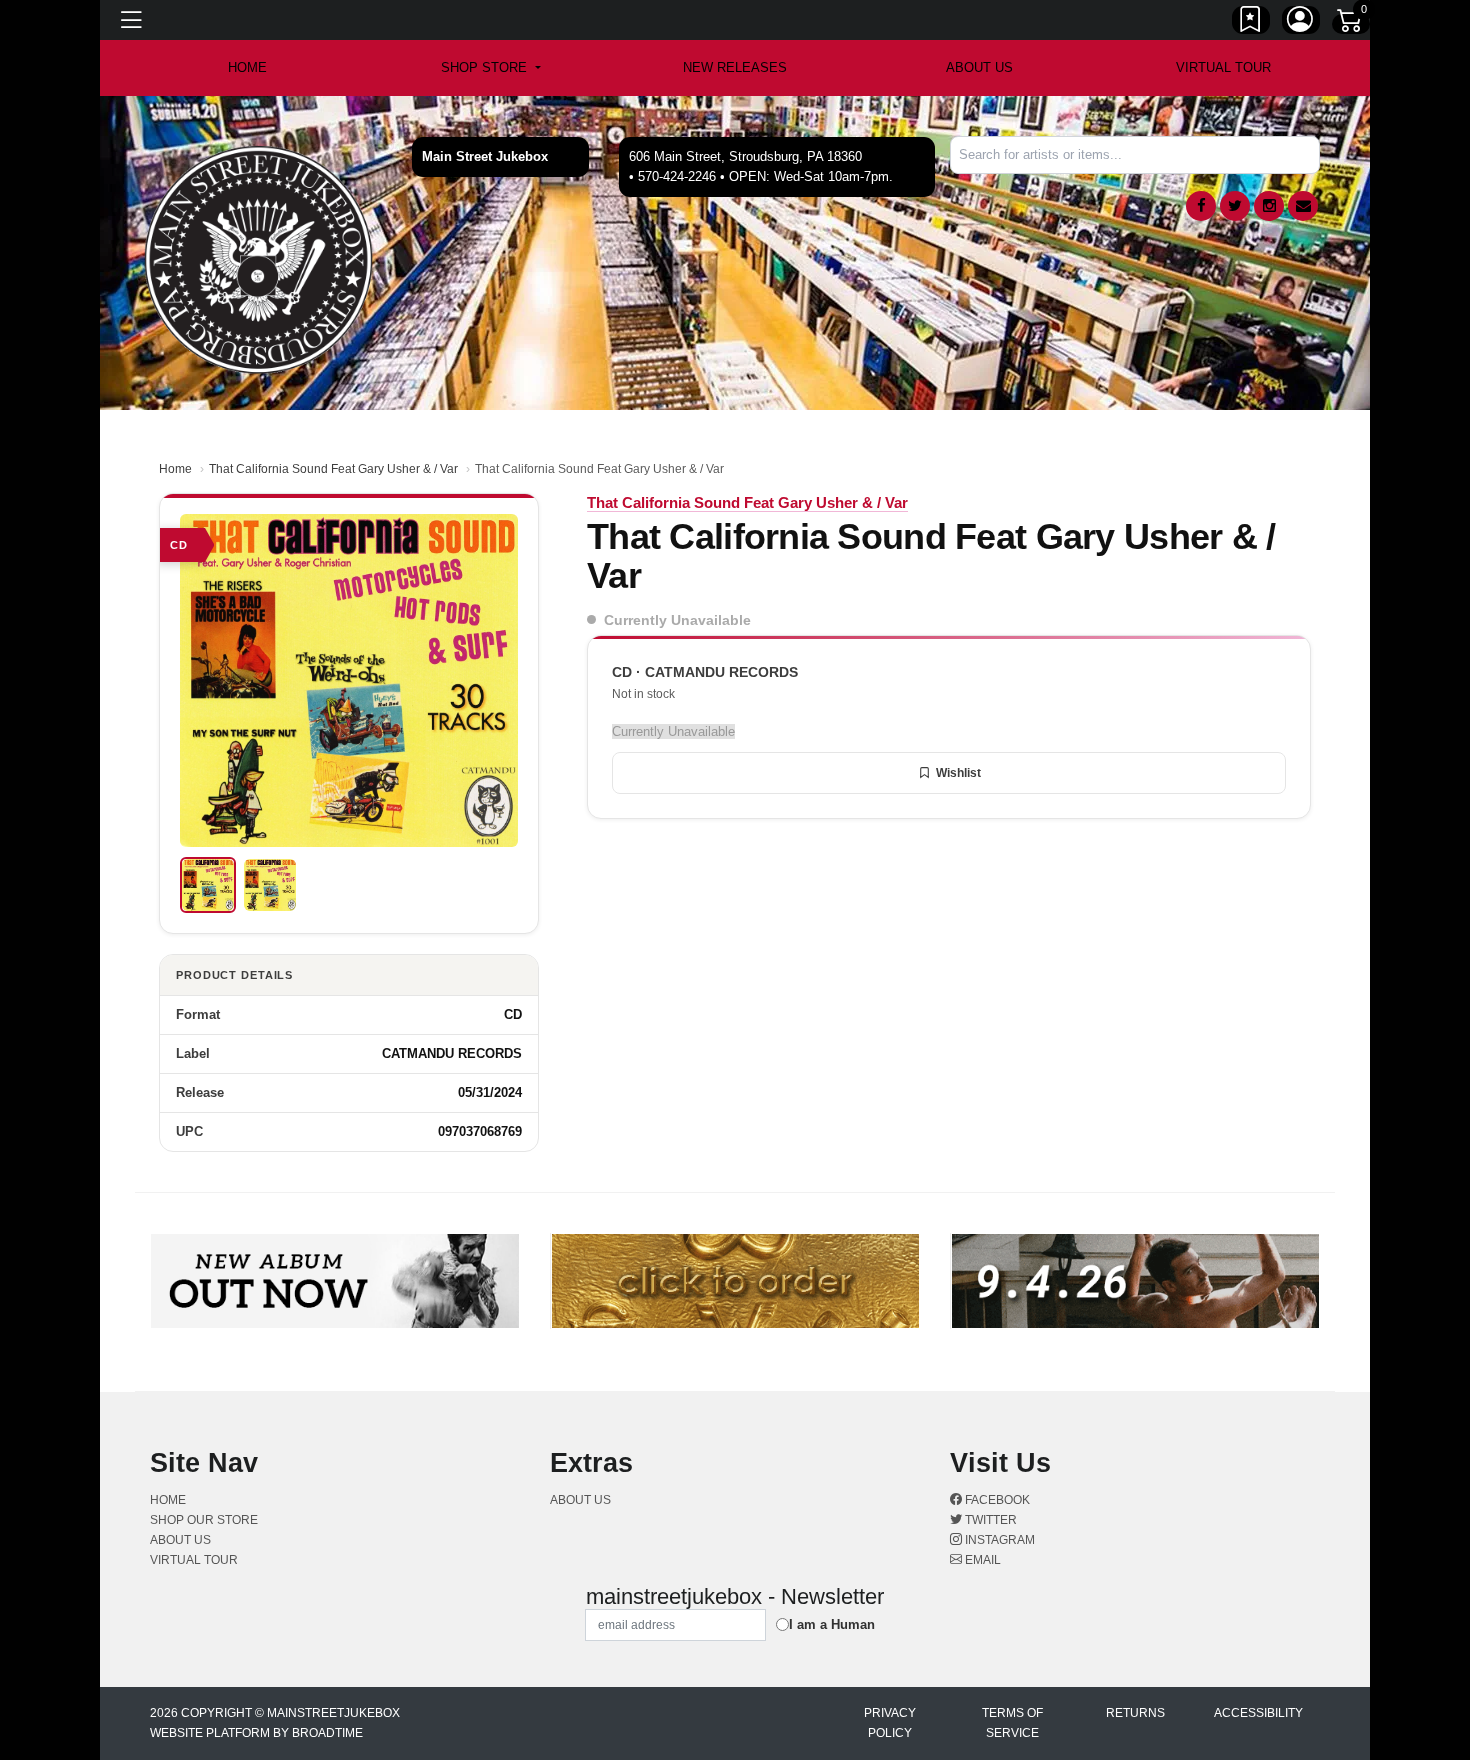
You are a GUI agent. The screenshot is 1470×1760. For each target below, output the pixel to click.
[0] (1351, 24)
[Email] (1303, 206)
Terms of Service (1012, 1723)
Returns (1135, 1713)
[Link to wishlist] (1251, 23)
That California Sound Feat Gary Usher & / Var (333, 469)
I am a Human (832, 1624)
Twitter (989, 1520)
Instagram (998, 1540)
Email (981, 1560)
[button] (490, 68)
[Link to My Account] (1301, 23)
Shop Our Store (204, 1520)
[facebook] (1201, 206)
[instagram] (1269, 206)
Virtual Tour (1223, 67)
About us (979, 67)
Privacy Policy (890, 1723)
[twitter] (1235, 206)
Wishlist (958, 773)
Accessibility (1258, 1713)
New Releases (735, 67)
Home (175, 469)
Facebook (996, 1500)
